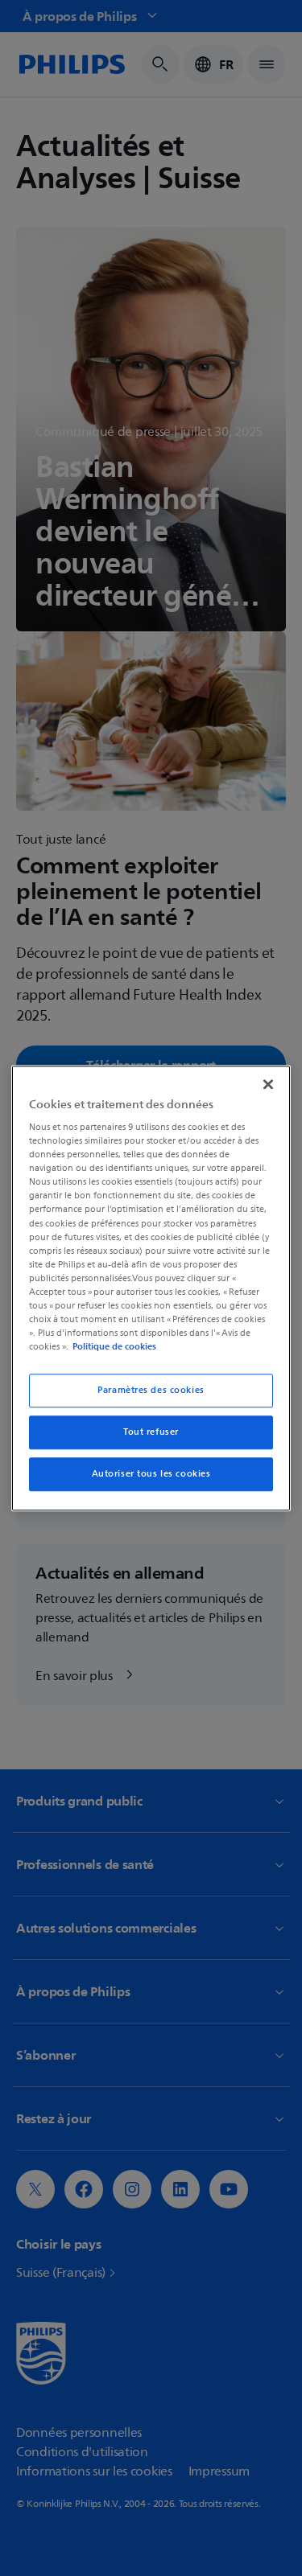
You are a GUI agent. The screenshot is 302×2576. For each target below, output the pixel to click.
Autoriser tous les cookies (151, 1474)
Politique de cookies (114, 1346)
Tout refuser (151, 1432)
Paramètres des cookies (151, 1390)
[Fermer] (268, 1084)
